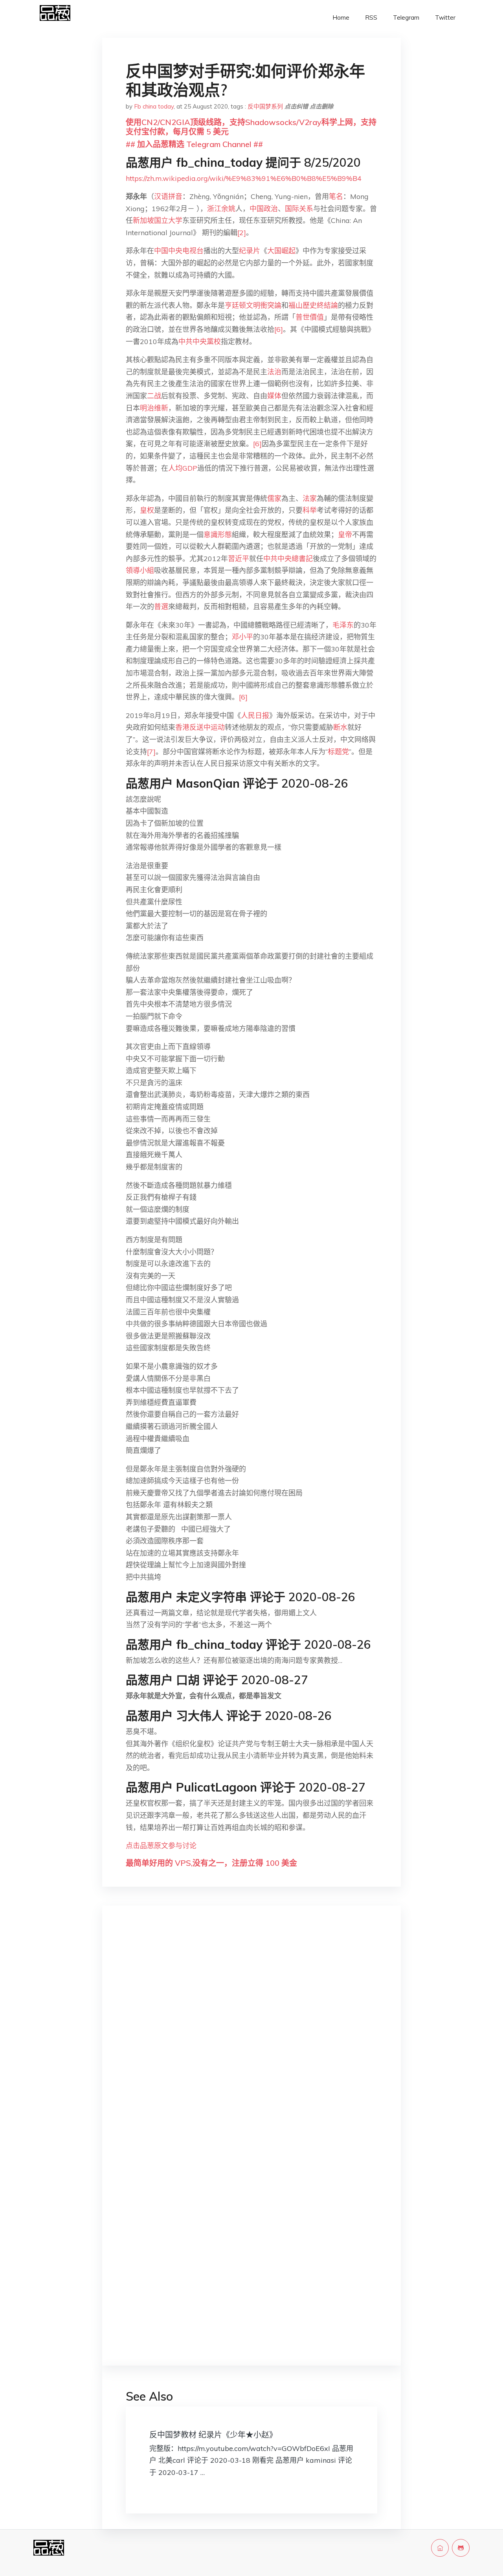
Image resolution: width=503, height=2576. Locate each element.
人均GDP (183, 468)
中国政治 (264, 209)
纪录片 (250, 251)
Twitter (445, 17)
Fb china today (154, 106)
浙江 (214, 209)
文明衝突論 (264, 305)
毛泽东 (343, 625)
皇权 (147, 510)
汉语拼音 (168, 196)
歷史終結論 (320, 305)
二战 (154, 396)
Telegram (406, 17)
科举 (310, 510)
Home (341, 17)
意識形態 (218, 535)
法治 (274, 372)
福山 (296, 305)
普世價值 (310, 317)
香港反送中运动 (200, 727)
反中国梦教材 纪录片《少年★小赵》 (213, 2435)
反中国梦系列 (265, 106)
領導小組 (140, 570)
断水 (340, 727)
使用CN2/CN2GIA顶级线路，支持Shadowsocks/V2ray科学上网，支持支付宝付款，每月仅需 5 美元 (251, 127)
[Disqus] (251, 2036)
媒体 (274, 396)
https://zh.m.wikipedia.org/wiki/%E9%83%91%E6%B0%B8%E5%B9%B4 (244, 178)
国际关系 (299, 209)
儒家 (274, 498)
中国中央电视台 (179, 251)
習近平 (239, 559)
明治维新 (154, 408)
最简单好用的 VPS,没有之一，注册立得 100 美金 (211, 1863)
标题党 (338, 752)
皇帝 (345, 535)
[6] (279, 329)
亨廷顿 (235, 305)
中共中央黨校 (200, 342)
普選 (161, 607)
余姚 (228, 209)
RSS (371, 17)
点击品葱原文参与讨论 (161, 1846)
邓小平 (242, 637)
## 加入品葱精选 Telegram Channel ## (194, 144)
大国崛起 (281, 251)
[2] (242, 233)
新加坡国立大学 (158, 220)
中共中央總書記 (288, 559)
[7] (151, 752)
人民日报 (255, 715)
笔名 (336, 196)
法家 (310, 498)
